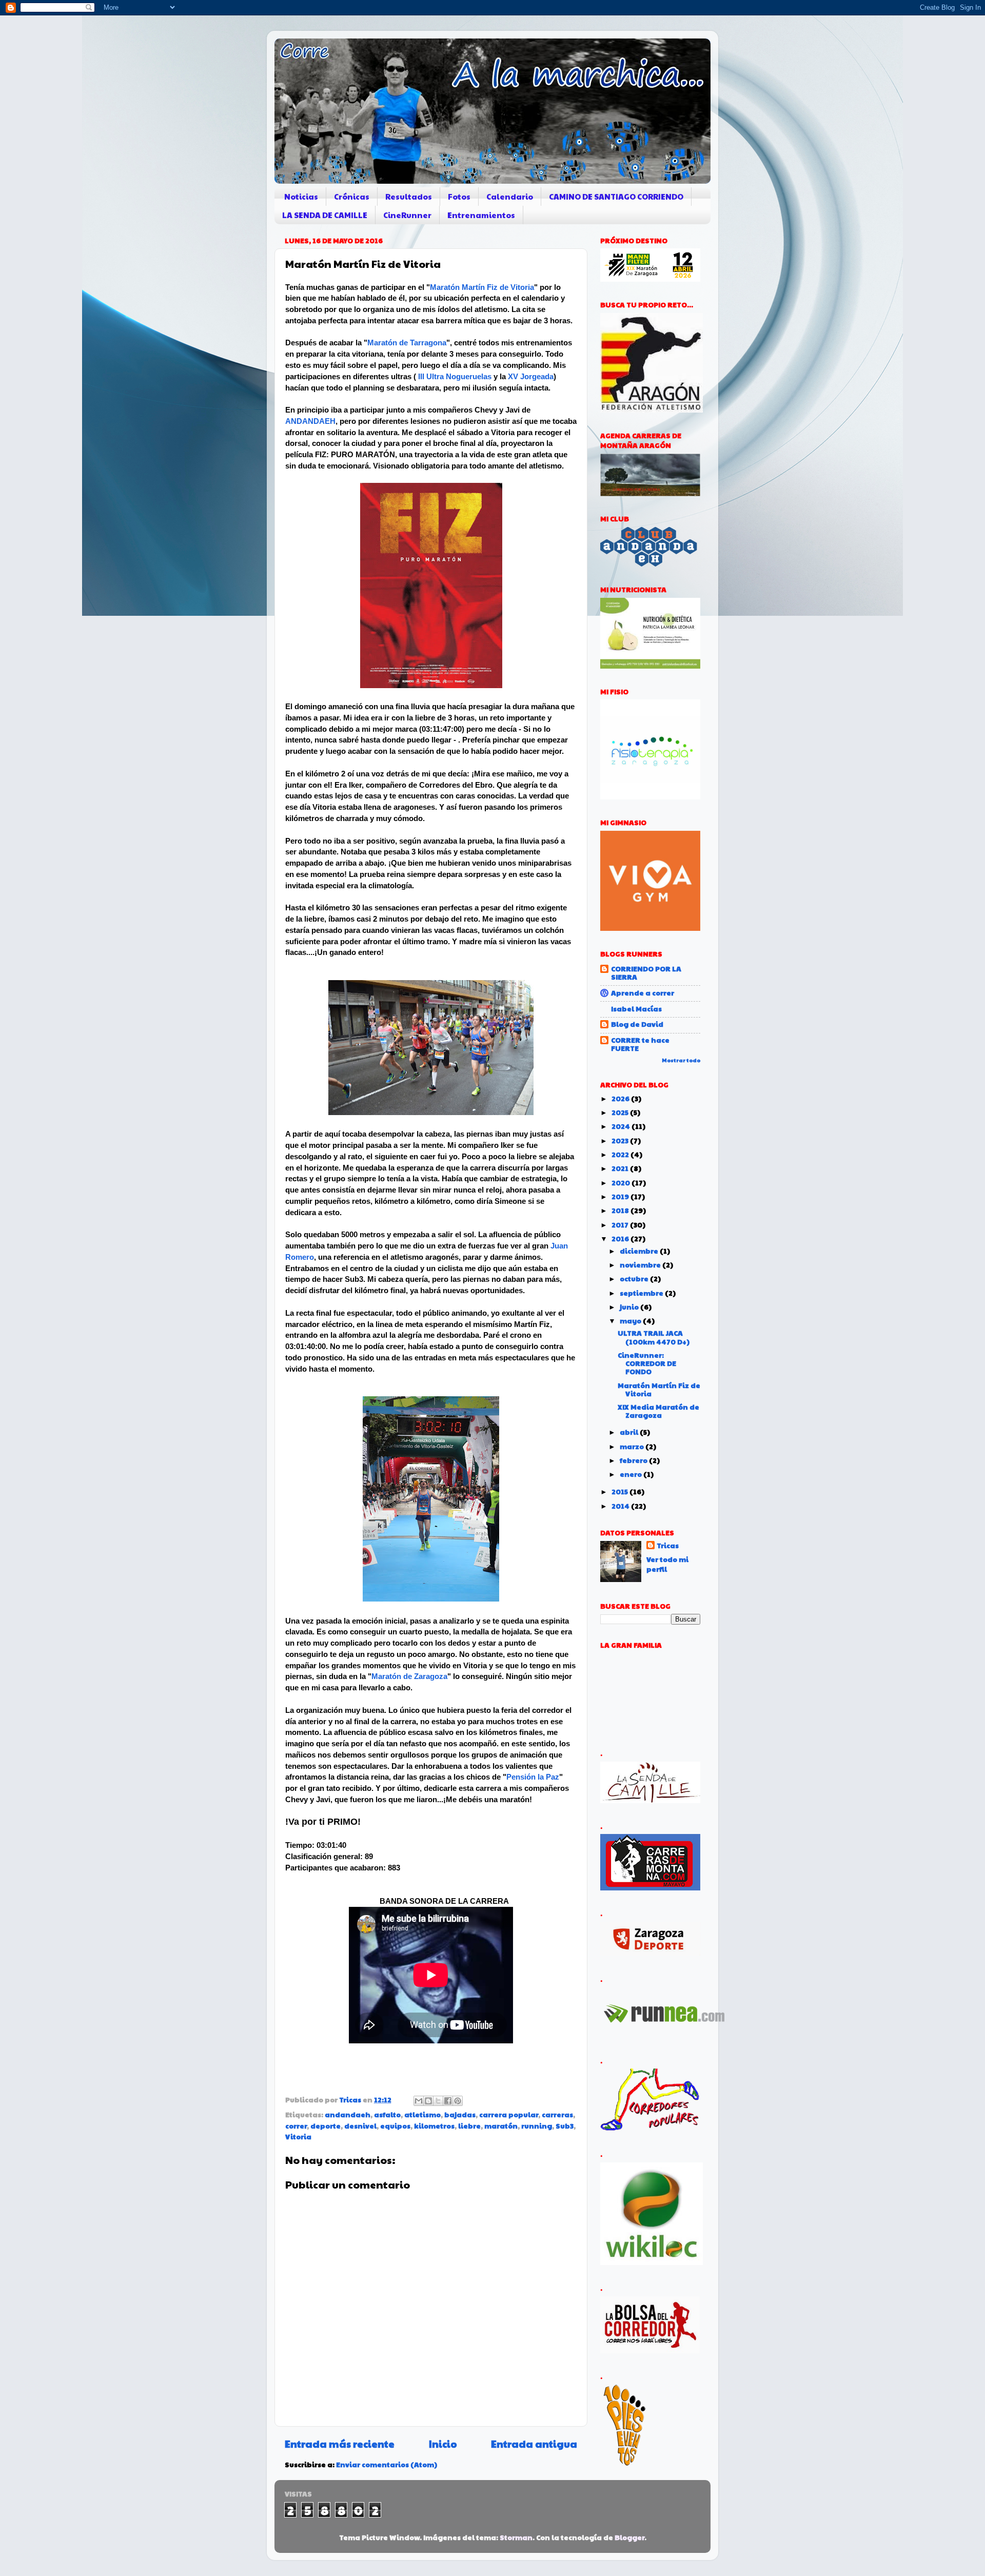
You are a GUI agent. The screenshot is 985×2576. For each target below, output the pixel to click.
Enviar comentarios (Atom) (387, 2464)
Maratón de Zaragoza (409, 1676)
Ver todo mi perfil (667, 1564)
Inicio (443, 2444)
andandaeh (348, 2114)
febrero (634, 1460)
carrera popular (509, 2114)
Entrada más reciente (340, 2444)
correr (296, 2126)
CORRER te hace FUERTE (640, 1044)
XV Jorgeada (531, 377)
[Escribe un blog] (428, 2101)
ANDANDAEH (310, 421)
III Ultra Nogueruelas (455, 377)
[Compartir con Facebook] (448, 2101)
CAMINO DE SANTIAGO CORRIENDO (616, 196)
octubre (635, 1279)
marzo (633, 1446)
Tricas (668, 1546)
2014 (621, 1506)
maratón (501, 2126)
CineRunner (407, 215)
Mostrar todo (681, 1060)
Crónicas (352, 196)
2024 (622, 1126)
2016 (621, 1238)
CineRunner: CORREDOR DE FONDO (647, 1363)
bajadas (460, 2114)
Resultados (409, 196)
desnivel (360, 2126)
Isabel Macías (636, 1009)
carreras (557, 2114)
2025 (621, 1112)
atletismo (422, 2114)
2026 (621, 1098)
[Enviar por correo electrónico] (419, 2101)
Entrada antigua (534, 2444)
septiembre (642, 1293)
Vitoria (298, 2136)
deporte (326, 2126)
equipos (395, 2126)
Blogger (629, 2537)
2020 (622, 1183)
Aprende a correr (643, 993)
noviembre (641, 1265)
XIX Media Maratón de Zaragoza (658, 1411)
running (537, 2126)
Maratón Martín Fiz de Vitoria (482, 287)
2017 (621, 1225)
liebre (469, 2126)
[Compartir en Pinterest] (458, 2101)
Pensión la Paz (533, 1777)
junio (630, 1307)
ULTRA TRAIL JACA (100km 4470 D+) (654, 1337)
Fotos (459, 196)
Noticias (301, 196)
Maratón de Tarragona (407, 343)
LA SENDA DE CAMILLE (325, 215)
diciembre (640, 1251)
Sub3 (565, 2126)
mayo (631, 1321)
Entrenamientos (481, 215)
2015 (620, 1491)
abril (630, 1432)
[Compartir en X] (438, 2101)
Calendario (510, 196)
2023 (621, 1140)
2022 (621, 1154)
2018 (621, 1210)
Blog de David (637, 1024)
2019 (621, 1196)
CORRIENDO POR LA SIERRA (646, 973)
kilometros (434, 2126)
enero (632, 1474)
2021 (621, 1168)
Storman (516, 2537)
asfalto (387, 2114)
